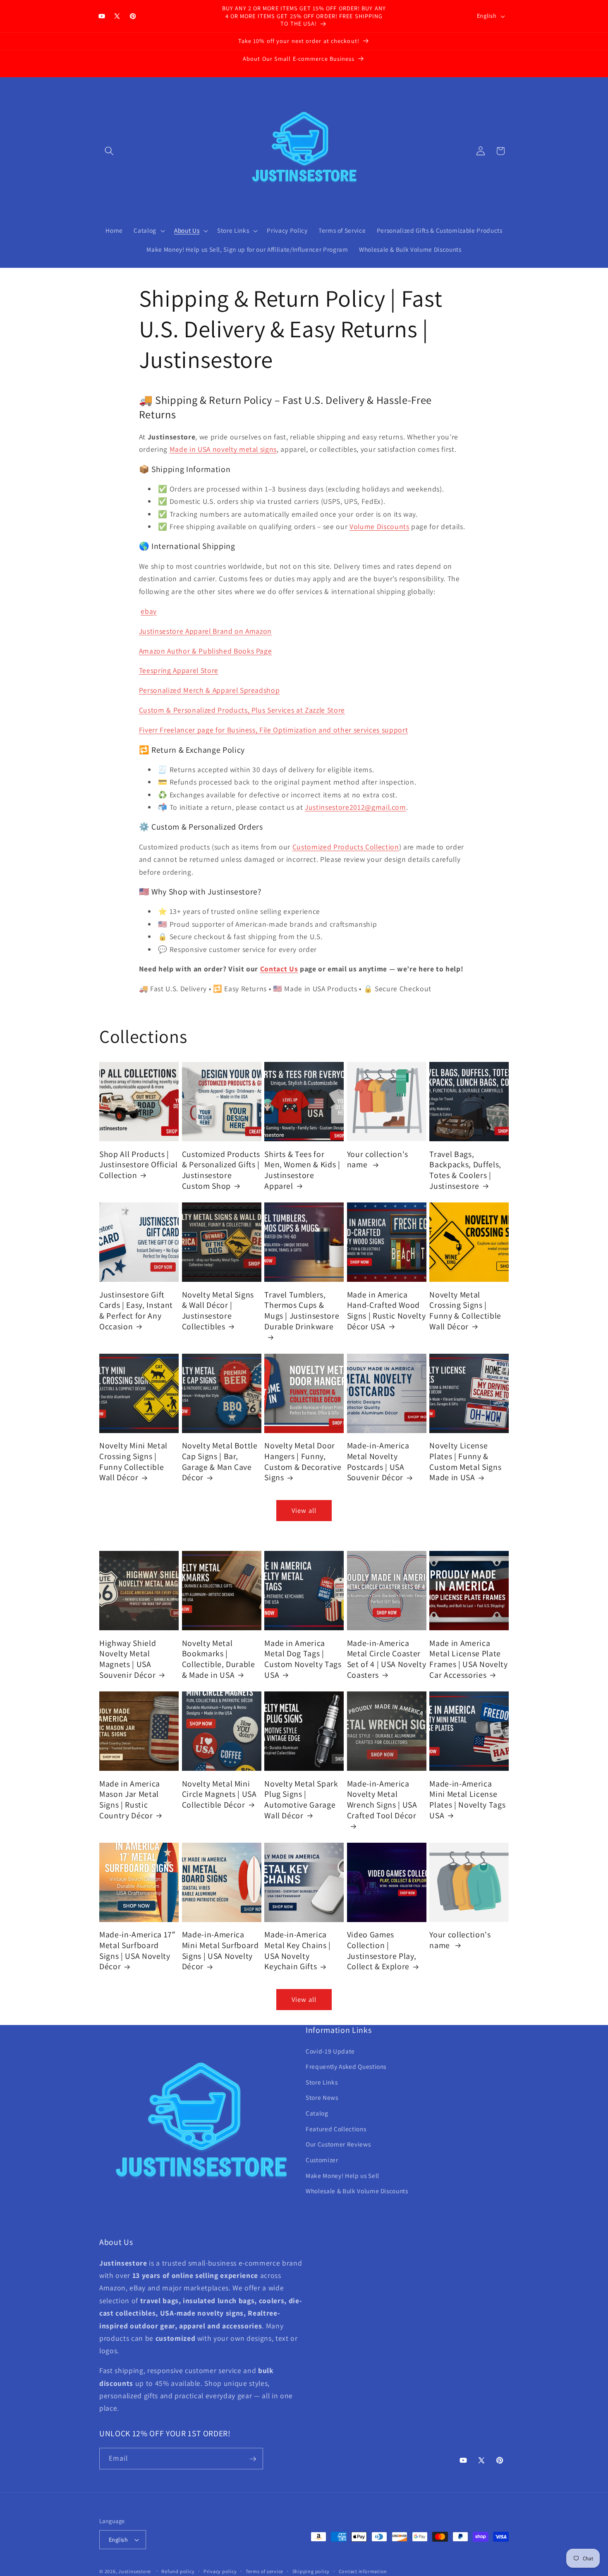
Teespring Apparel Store (179, 670)
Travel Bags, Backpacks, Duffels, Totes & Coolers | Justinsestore (465, 1170)
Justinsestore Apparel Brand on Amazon (205, 631)
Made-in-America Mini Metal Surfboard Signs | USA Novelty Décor (220, 1951)
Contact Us (279, 969)
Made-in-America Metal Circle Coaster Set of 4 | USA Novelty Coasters (387, 1659)
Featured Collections (336, 2129)
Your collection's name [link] (378, 1160)
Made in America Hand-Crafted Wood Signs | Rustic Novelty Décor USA (387, 1311)
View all (304, 1510)
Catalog (317, 2113)
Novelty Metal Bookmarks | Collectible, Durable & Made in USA (219, 1659)
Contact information (363, 2571)
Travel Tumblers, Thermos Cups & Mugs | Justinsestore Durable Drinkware (302, 1311)
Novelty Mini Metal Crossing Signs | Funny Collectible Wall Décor (133, 1462)
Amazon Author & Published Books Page (206, 650)
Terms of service (265, 2571)
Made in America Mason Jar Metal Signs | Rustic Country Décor (130, 1800)
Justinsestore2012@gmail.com (355, 807)
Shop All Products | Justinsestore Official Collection (139, 1165)
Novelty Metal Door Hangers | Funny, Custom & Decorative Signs (303, 1462)
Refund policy (178, 2571)
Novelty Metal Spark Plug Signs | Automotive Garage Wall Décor (301, 1800)
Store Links (322, 2082)
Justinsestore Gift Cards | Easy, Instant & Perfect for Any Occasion (136, 1311)
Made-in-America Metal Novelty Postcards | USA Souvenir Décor (378, 1462)
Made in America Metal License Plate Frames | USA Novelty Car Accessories (468, 1659)
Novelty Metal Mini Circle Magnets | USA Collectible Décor (219, 1794)
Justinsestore (135, 2571)
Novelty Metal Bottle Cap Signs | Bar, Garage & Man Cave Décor (220, 1462)
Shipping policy (311, 2571)
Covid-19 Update (330, 2051)
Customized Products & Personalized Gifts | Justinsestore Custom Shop (221, 1170)
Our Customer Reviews (338, 2144)
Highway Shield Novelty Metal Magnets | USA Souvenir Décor (128, 1659)
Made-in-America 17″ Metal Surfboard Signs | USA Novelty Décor (137, 1951)
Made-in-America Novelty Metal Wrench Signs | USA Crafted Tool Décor (382, 1800)
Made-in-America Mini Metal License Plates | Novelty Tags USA (467, 1800)
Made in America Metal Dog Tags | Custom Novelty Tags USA (303, 1659)
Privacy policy (220, 2571)
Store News (322, 2098)
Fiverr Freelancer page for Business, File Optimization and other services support (273, 730)
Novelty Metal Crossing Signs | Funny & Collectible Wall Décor (465, 1311)
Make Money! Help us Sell (342, 2175)
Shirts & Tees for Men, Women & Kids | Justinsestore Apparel (302, 1170)
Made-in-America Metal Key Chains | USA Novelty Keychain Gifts (298, 1951)
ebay (149, 611)
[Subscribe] (253, 2459)
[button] (109, 151)
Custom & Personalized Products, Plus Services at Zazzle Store (242, 710)
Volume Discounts (379, 526)
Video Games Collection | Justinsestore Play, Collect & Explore (382, 1951)
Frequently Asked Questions (346, 2067)
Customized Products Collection (346, 846)
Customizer (322, 2160)
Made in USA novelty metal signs (223, 449)
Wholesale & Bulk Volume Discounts (357, 2191)
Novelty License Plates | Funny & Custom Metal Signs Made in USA (465, 1462)
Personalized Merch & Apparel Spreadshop (209, 690)
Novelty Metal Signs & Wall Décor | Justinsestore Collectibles (218, 1311)
